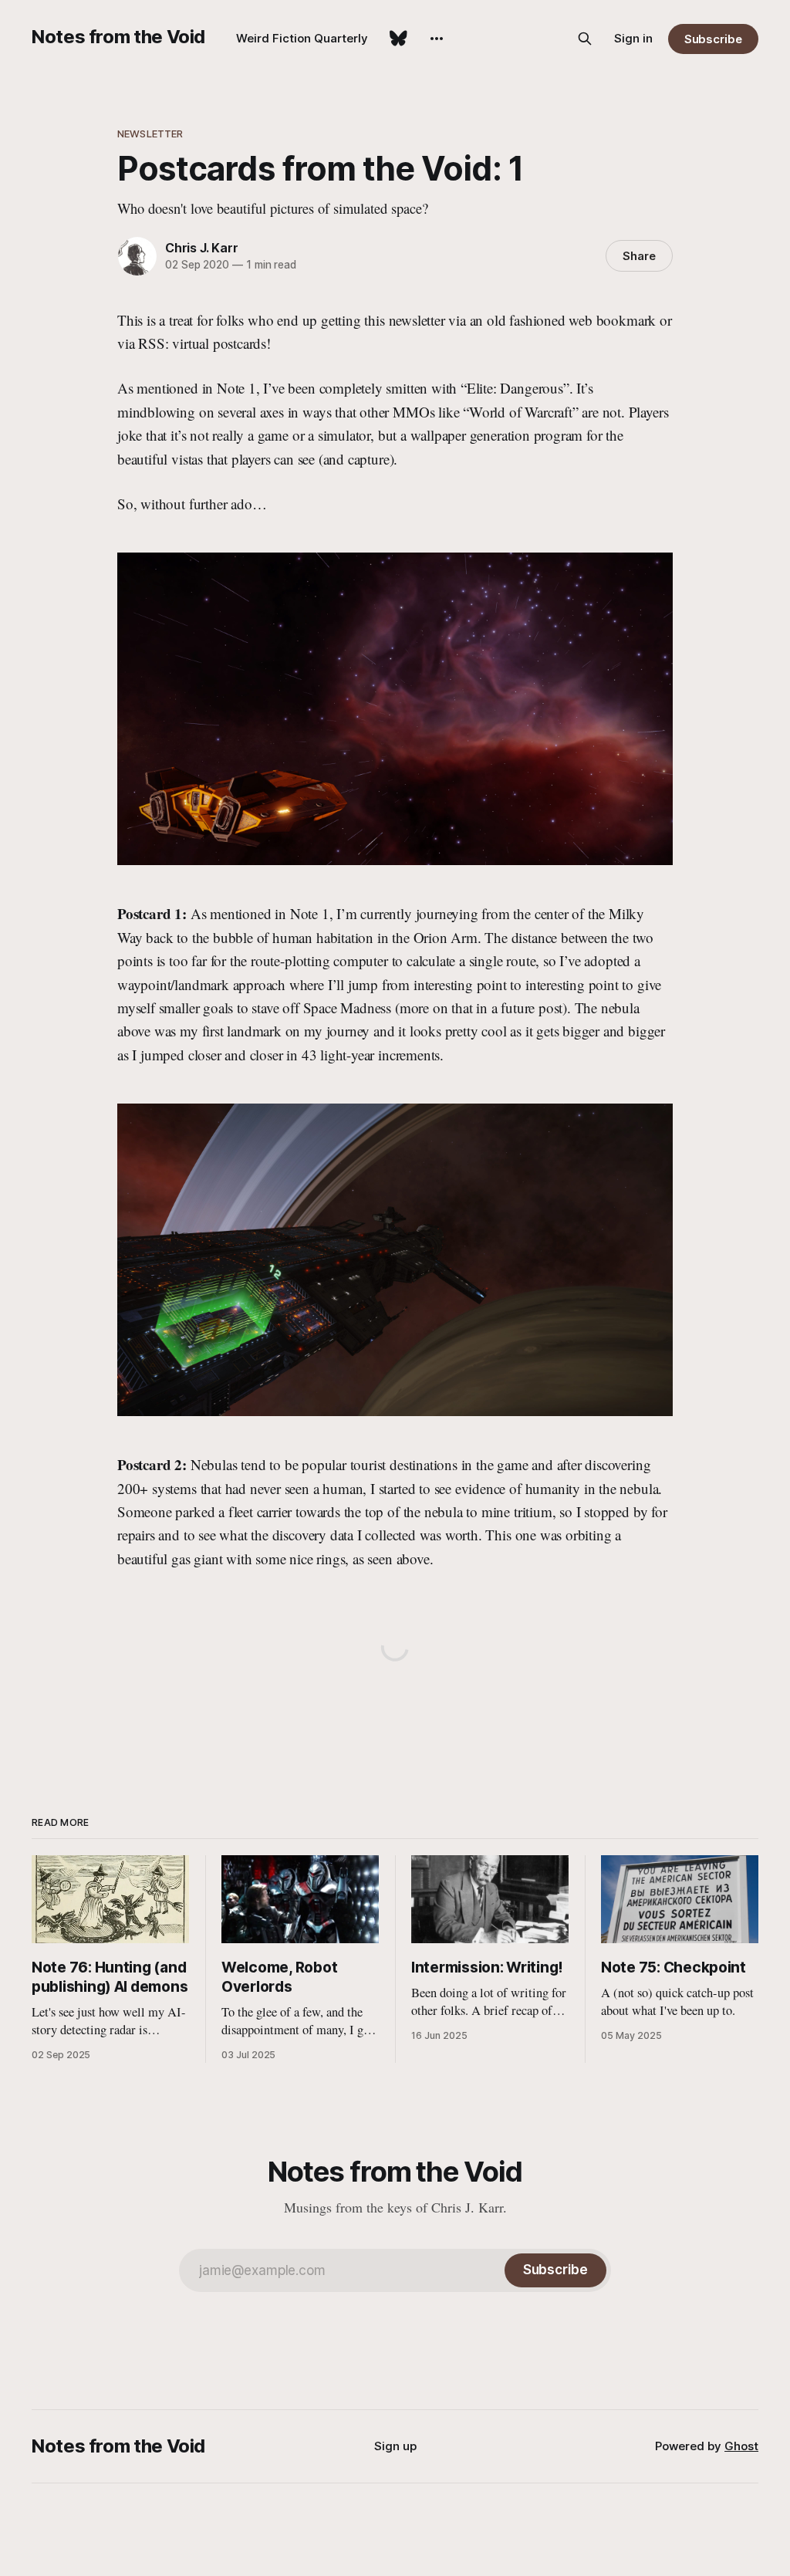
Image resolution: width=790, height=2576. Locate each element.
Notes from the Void (118, 37)
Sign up (395, 2446)
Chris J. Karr (201, 248)
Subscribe (713, 39)
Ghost (741, 2446)
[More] (437, 39)
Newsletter (150, 134)
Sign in (633, 38)
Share (639, 256)
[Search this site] (585, 39)
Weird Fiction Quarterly (302, 38)
